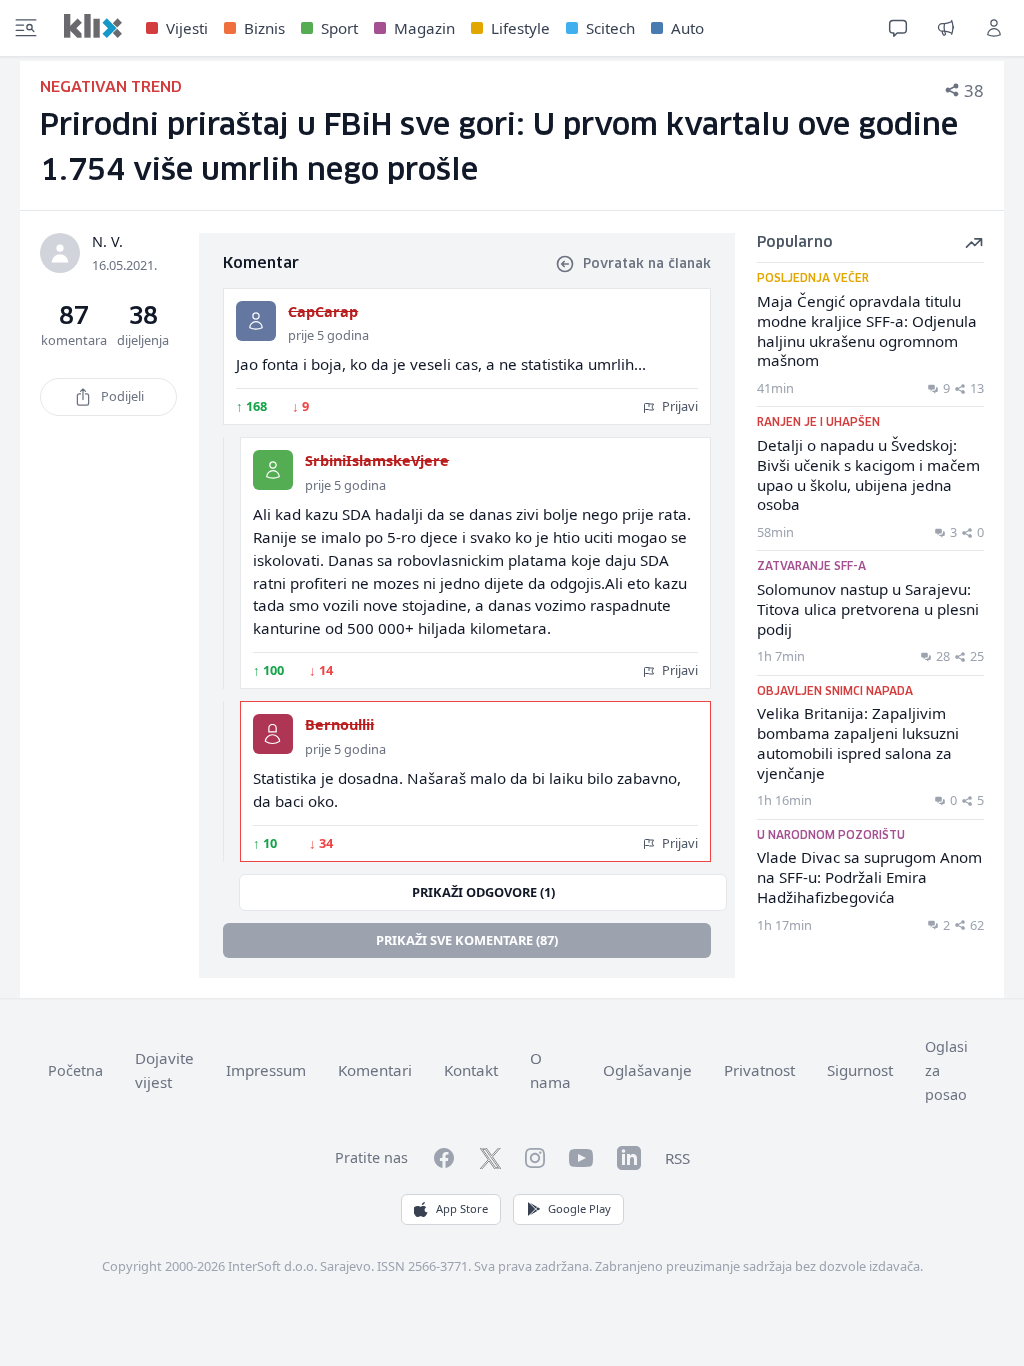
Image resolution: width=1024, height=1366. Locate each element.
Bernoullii (339, 724)
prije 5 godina (328, 335)
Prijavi (678, 406)
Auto (687, 28)
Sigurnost (860, 1070)
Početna (75, 1070)
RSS (677, 1158)
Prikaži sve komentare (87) (467, 940)
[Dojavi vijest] (946, 28)
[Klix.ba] (93, 26)
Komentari (375, 1070)
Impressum (266, 1070)
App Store (462, 1208)
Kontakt (471, 1070)
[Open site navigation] (26, 28)
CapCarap (323, 311)
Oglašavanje (647, 1070)
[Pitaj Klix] (898, 28)
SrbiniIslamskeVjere (377, 460)
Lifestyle (520, 28)
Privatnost (759, 1070)
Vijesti (187, 28)
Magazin (424, 28)
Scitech (610, 28)
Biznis (264, 28)
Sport (339, 28)
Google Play (579, 1208)
